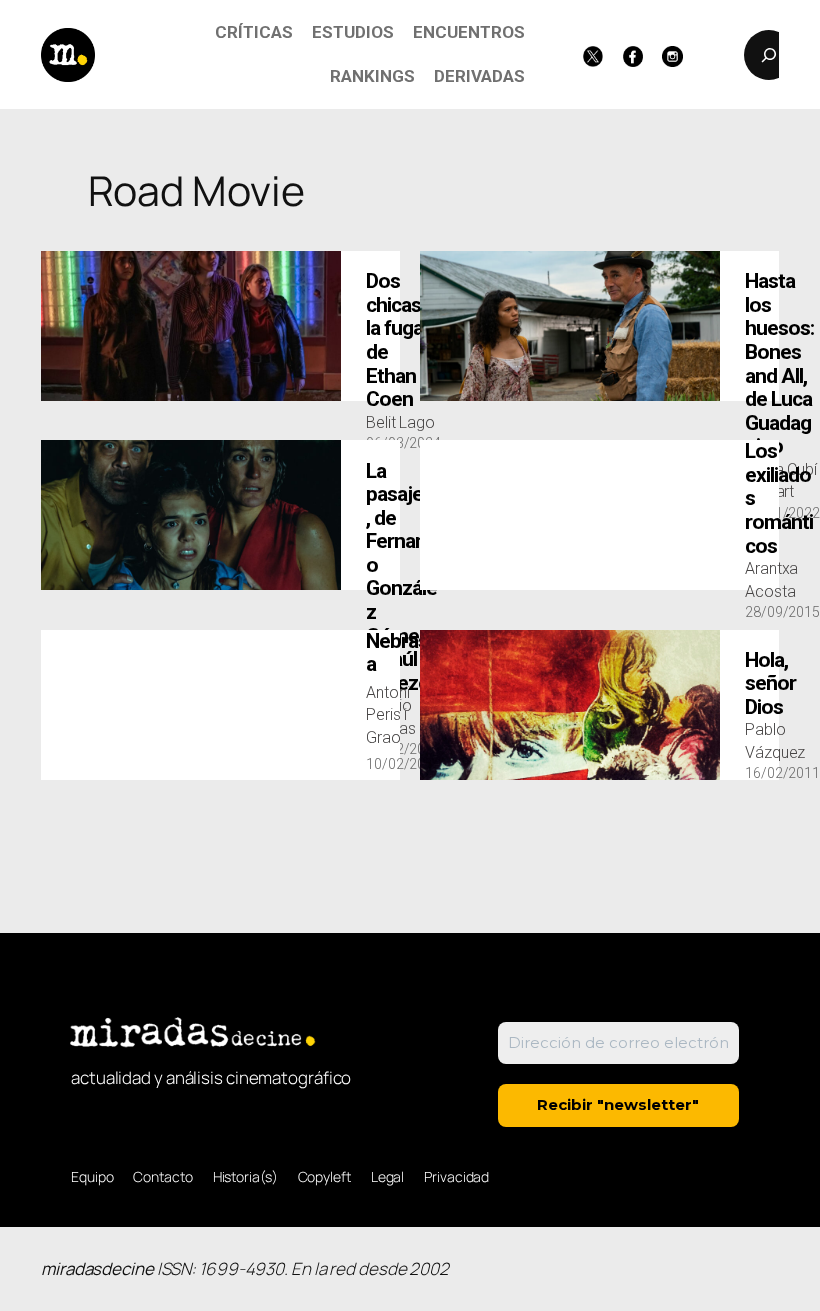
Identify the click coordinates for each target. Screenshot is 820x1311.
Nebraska (402, 653)
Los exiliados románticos (779, 498)
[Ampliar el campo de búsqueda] (769, 55)
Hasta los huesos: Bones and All (779, 364)
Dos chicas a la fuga (400, 340)
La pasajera (403, 577)
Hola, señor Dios (770, 684)
